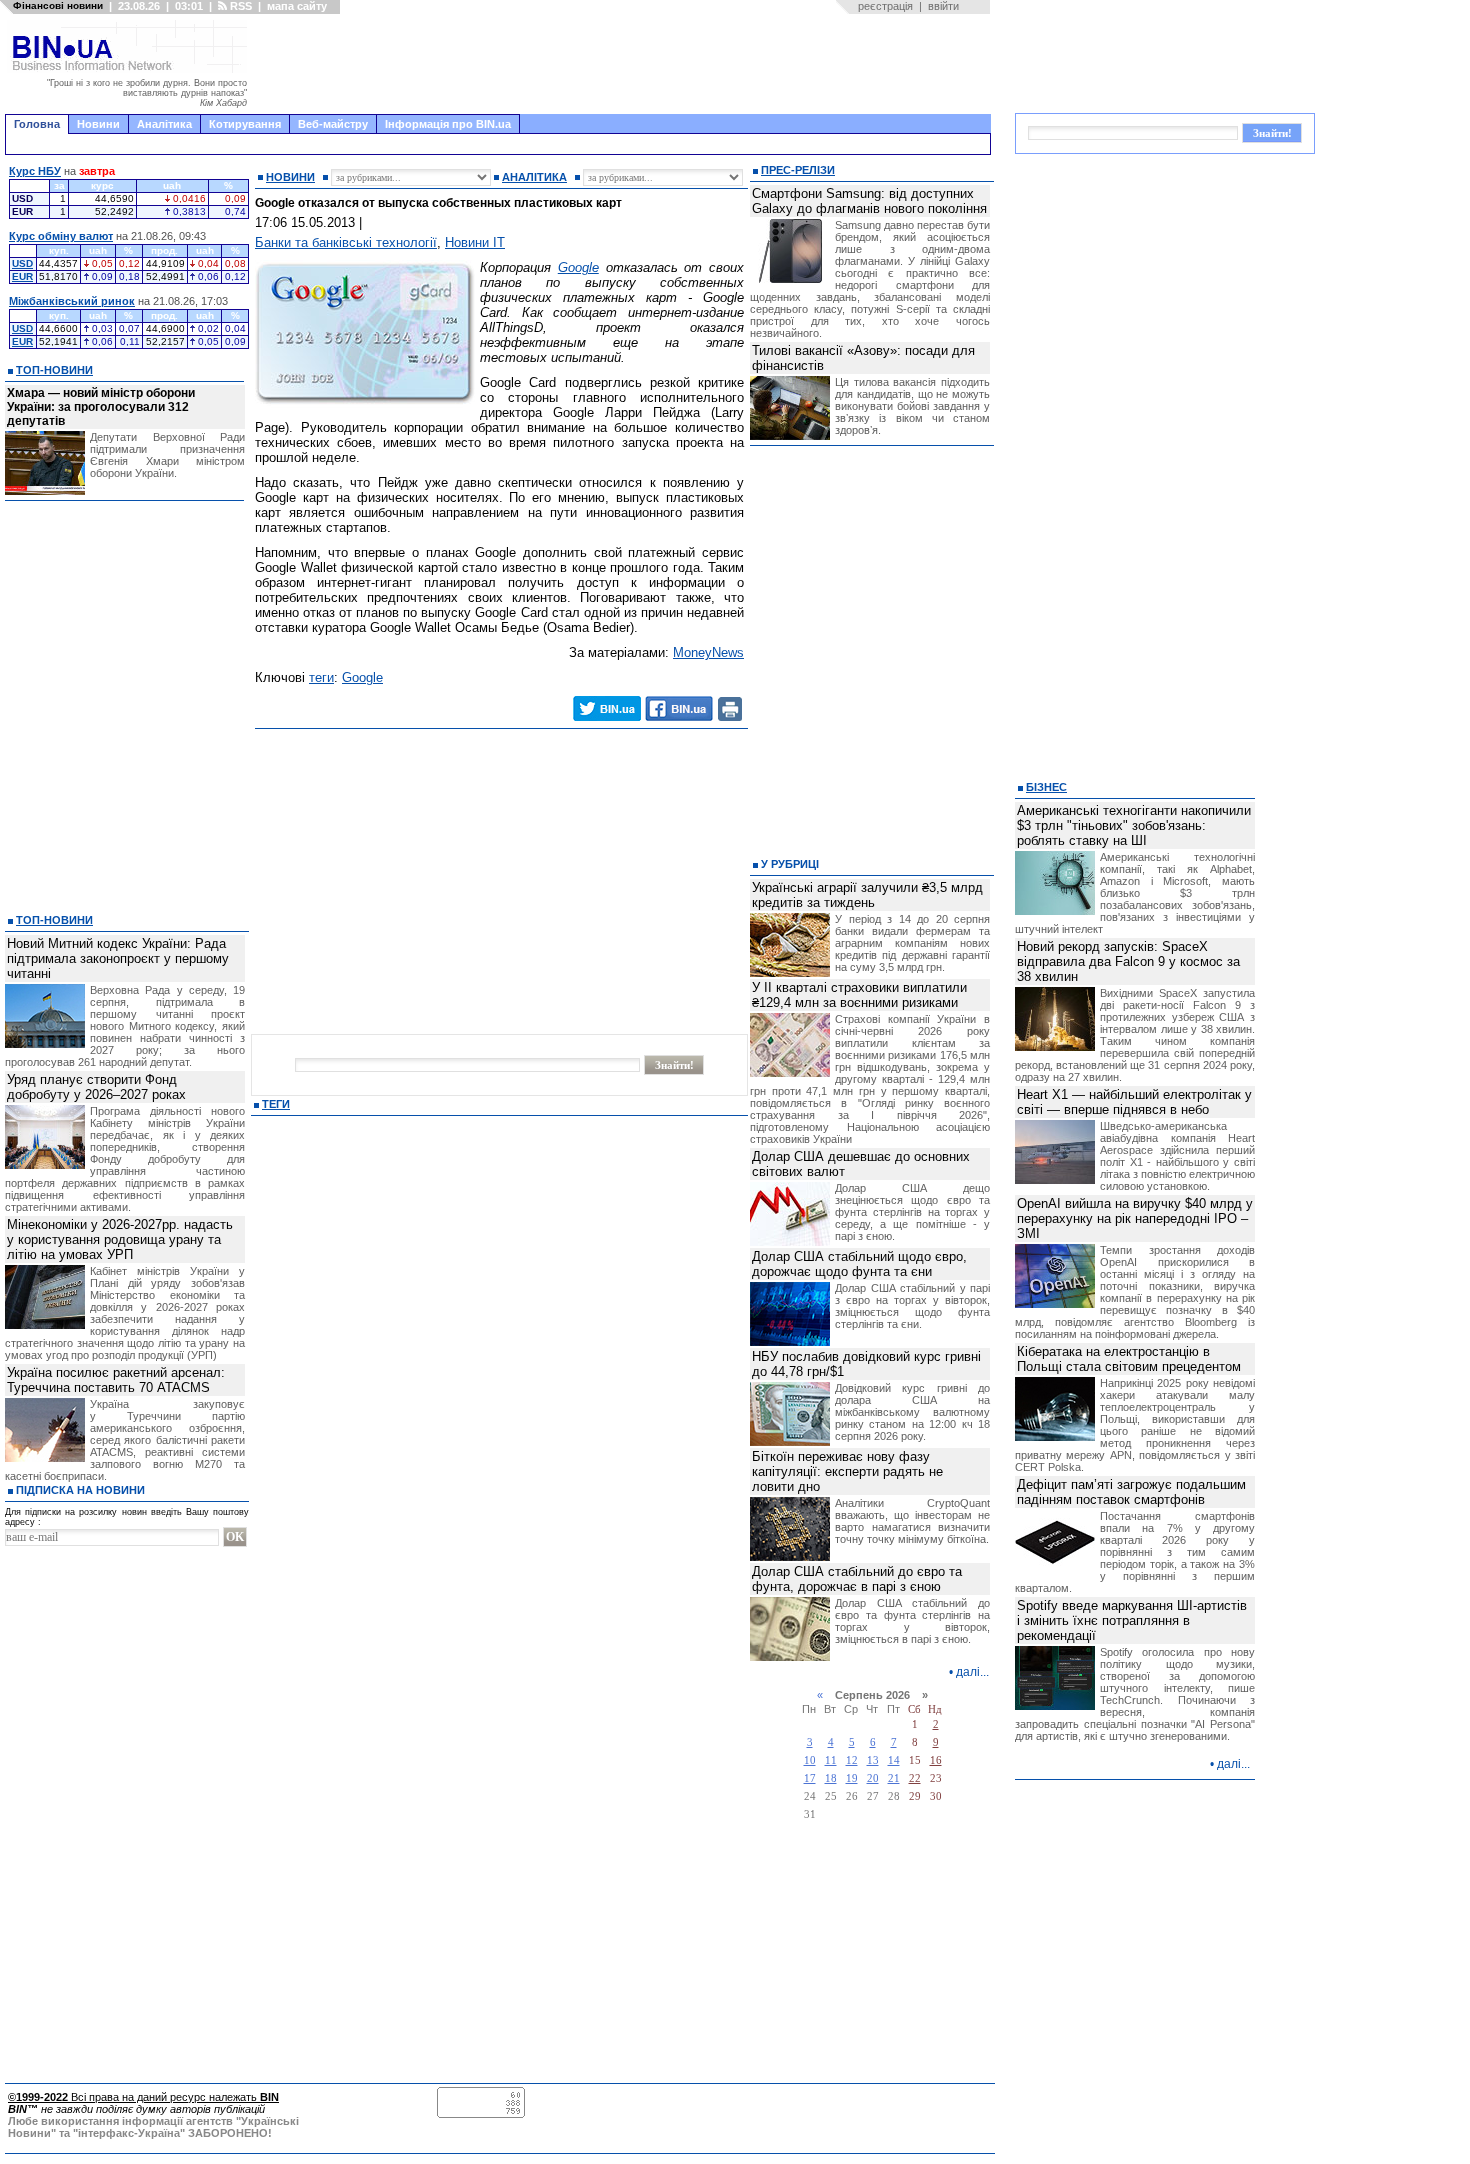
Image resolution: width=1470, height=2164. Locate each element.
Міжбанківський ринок (72, 301)
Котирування (245, 124)
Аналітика (164, 124)
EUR (22, 276)
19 (852, 1778)
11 (831, 1760)
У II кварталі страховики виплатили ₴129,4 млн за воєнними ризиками (859, 995)
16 (936, 1760)
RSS (239, 6)
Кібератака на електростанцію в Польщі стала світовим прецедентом (1129, 1359)
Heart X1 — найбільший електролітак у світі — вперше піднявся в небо (1134, 1102)
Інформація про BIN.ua (448, 124)
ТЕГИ (276, 1104)
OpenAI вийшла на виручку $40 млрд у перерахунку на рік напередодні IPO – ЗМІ (1135, 1218)
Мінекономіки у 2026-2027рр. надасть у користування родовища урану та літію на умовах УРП (120, 1239)
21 (894, 1778)
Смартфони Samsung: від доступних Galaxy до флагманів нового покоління (869, 201)
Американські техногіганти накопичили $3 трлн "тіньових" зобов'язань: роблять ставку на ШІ (1134, 825)
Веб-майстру (333, 124)
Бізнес (1046, 787)
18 (831, 1778)
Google (578, 267)
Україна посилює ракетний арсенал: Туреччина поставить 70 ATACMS (116, 1380)
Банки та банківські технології (346, 242)
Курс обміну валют (61, 236)
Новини (98, 124)
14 (894, 1760)
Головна (37, 124)
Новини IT (475, 242)
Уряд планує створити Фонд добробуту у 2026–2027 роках (96, 1087)
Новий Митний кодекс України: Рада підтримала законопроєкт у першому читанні (118, 958)
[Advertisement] (625, 64)
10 (810, 1760)
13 (873, 1760)
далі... (972, 1672)
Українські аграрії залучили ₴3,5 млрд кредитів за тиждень (867, 895)
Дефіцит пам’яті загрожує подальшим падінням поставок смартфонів (1131, 1492)
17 (810, 1778)
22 (915, 1778)
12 (852, 1760)
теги (321, 677)
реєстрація (885, 6)
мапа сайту (297, 6)
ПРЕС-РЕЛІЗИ (798, 170)
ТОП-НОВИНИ (54, 370)
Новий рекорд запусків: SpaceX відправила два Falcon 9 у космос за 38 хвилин (1128, 961)
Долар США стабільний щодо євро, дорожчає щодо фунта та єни (859, 1264)
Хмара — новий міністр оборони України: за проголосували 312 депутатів (101, 407)
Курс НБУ (35, 171)
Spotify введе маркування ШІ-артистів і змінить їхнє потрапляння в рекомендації (1132, 1620)
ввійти (943, 6)
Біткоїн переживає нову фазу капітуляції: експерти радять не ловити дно (847, 1471)
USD (22, 263)
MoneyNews (708, 652)
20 (873, 1778)
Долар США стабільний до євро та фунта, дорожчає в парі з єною (857, 1579)
